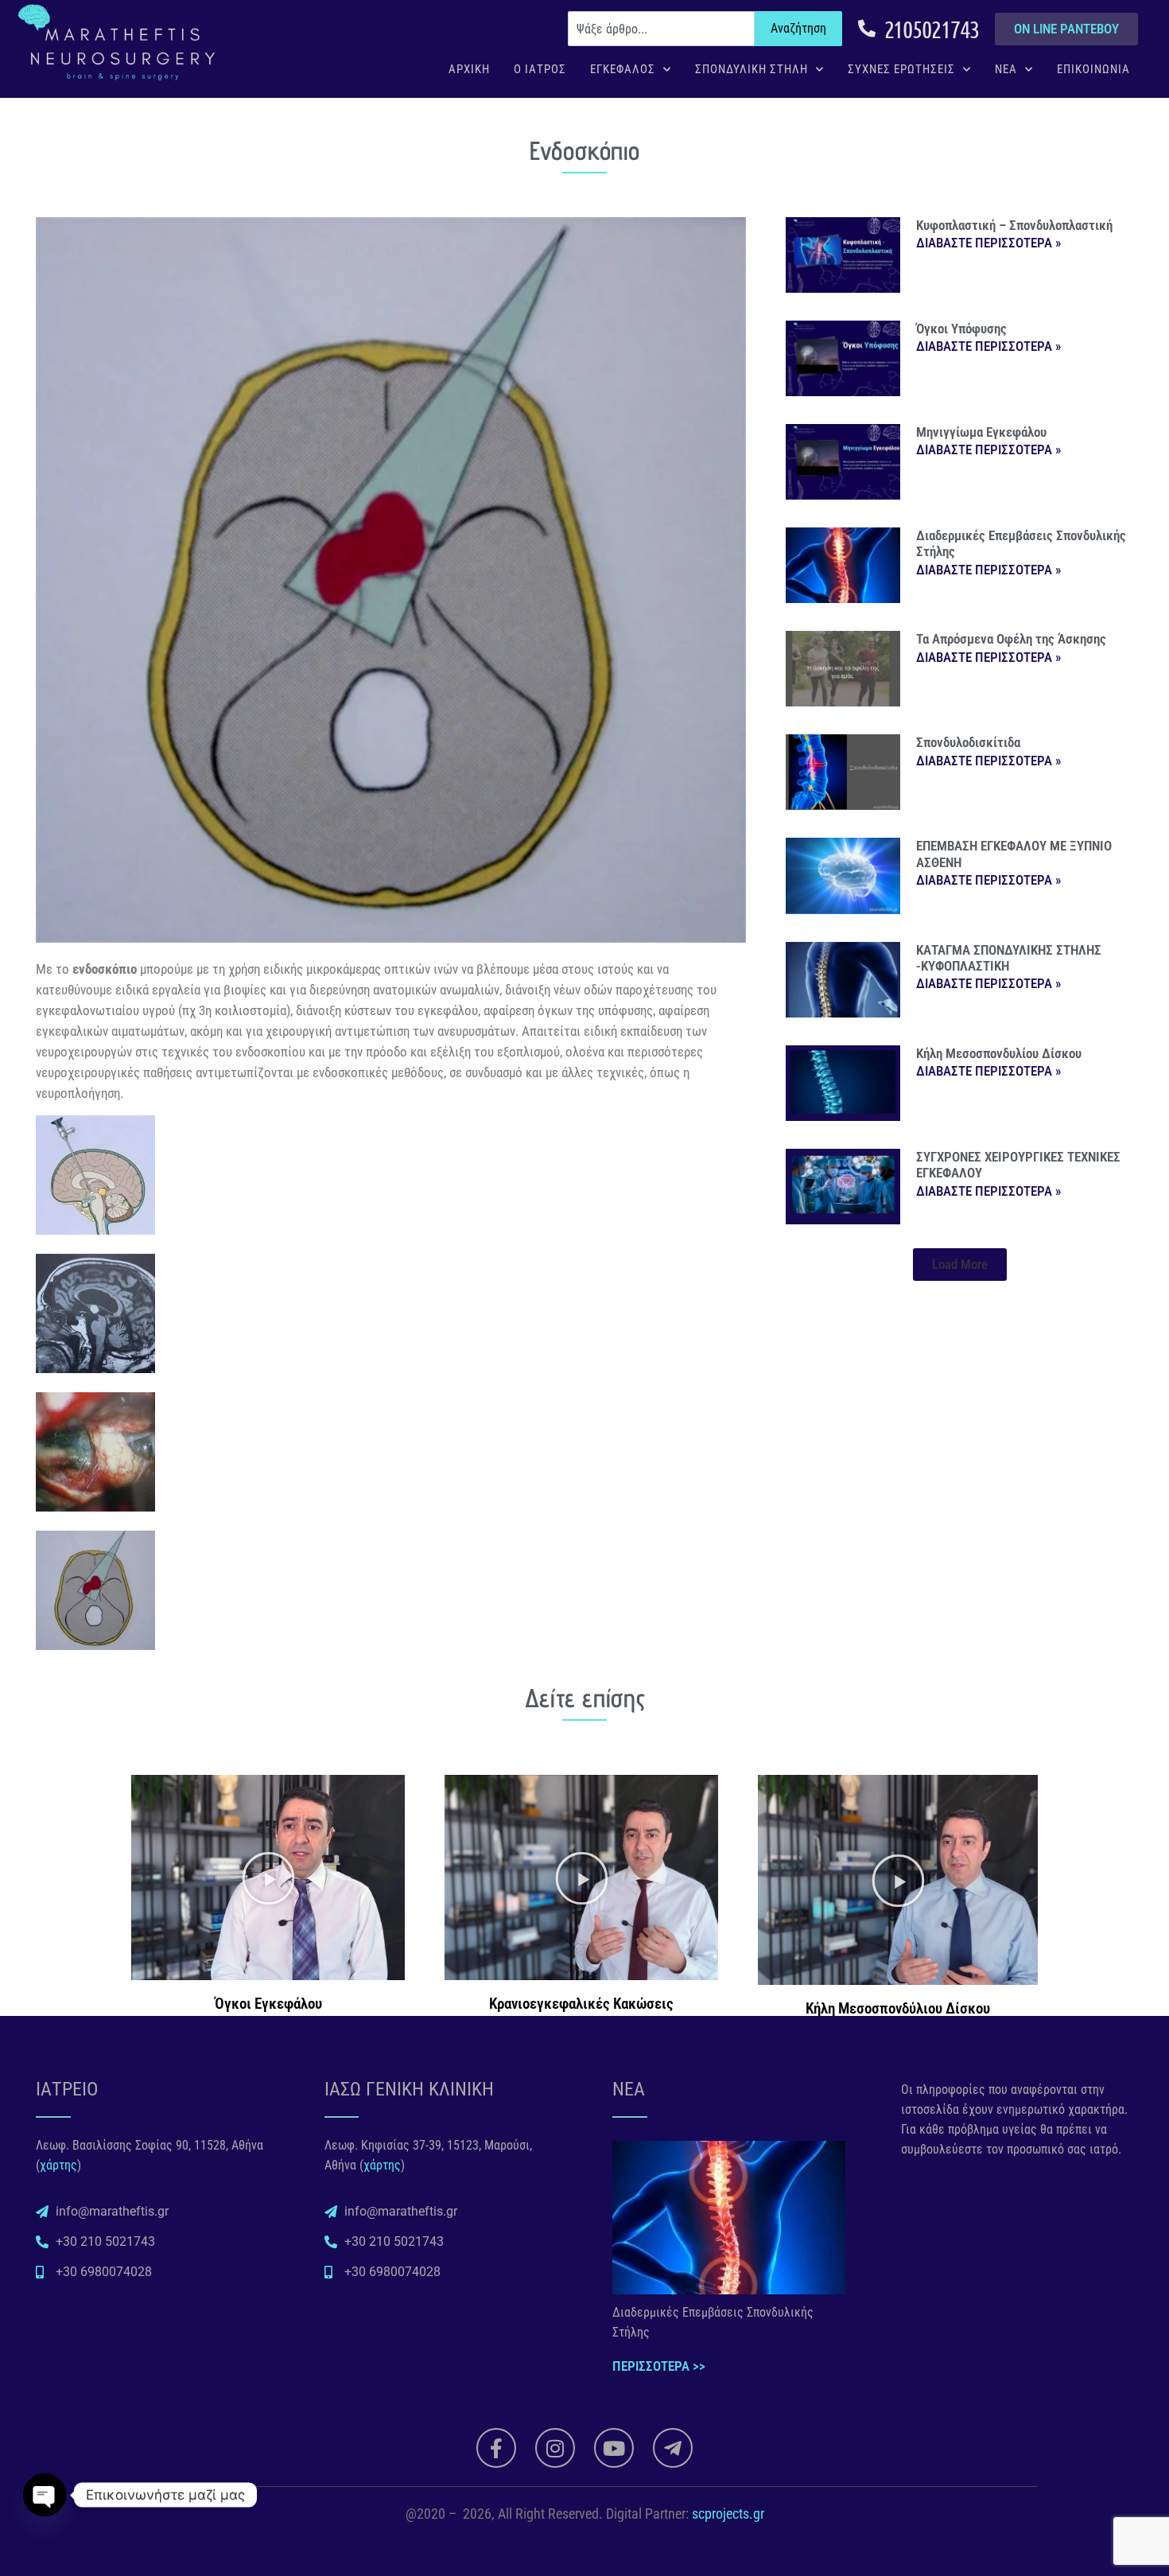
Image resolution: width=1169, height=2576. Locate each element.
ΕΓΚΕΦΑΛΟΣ (623, 69)
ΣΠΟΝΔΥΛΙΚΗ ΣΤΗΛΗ (751, 69)
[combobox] (661, 29)
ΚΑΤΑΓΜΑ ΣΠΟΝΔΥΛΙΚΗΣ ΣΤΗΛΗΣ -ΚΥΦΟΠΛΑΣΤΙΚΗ (1009, 958)
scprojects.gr (728, 2514)
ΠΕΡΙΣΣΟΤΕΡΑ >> (659, 2366)
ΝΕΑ (1006, 69)
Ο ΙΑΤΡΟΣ (540, 69)
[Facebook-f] (496, 2448)
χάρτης (58, 2165)
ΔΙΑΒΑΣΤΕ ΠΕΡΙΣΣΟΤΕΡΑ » (988, 243)
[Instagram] (555, 2448)
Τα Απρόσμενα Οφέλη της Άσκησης (1011, 639)
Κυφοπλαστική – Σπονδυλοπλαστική (1014, 225)
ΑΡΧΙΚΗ (469, 69)
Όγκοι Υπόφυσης (961, 329)
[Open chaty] (45, 2495)
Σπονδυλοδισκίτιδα (968, 742)
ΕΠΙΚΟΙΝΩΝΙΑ (1093, 69)
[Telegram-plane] (673, 2448)
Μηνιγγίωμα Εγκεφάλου (981, 432)
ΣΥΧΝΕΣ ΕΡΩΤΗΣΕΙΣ (901, 69)
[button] (960, 1265)
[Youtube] (614, 2448)
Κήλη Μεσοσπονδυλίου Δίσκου (999, 1053)
